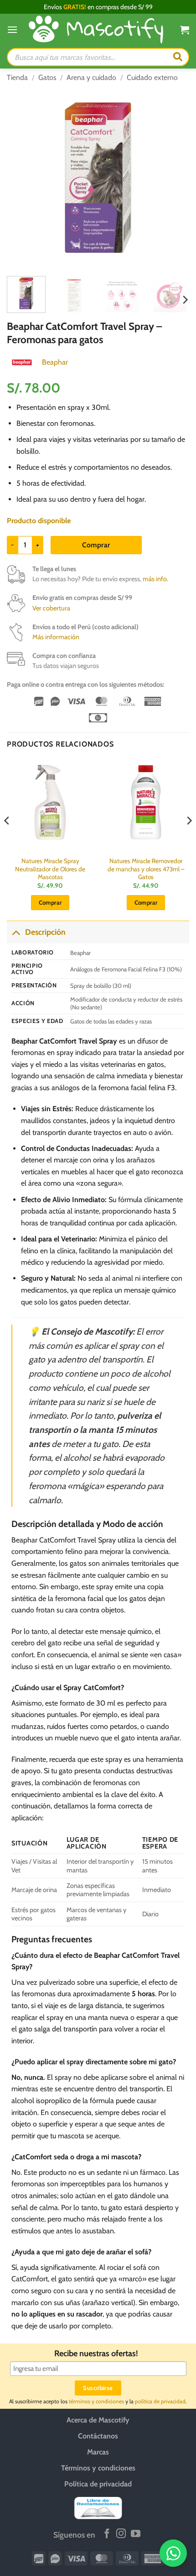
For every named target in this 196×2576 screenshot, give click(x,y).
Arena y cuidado (91, 77)
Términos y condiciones (98, 2468)
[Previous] (22, 178)
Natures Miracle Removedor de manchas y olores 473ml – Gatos (146, 869)
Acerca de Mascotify (98, 2420)
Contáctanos (98, 2436)
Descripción (45, 932)
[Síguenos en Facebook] (107, 2534)
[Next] (174, 178)
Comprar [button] (50, 902)
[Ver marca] (22, 362)
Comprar (96, 545)
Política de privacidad (98, 2484)
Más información (56, 637)
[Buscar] (178, 57)
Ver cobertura (51, 608)
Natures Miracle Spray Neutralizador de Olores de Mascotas (50, 869)
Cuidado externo (152, 77)
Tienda (17, 77)
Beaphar (55, 362)
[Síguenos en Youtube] (136, 2534)
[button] (12, 29)
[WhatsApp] (173, 2553)
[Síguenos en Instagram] (121, 2534)
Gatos (47, 77)
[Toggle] (16, 932)
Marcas (98, 2452)
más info (155, 579)
